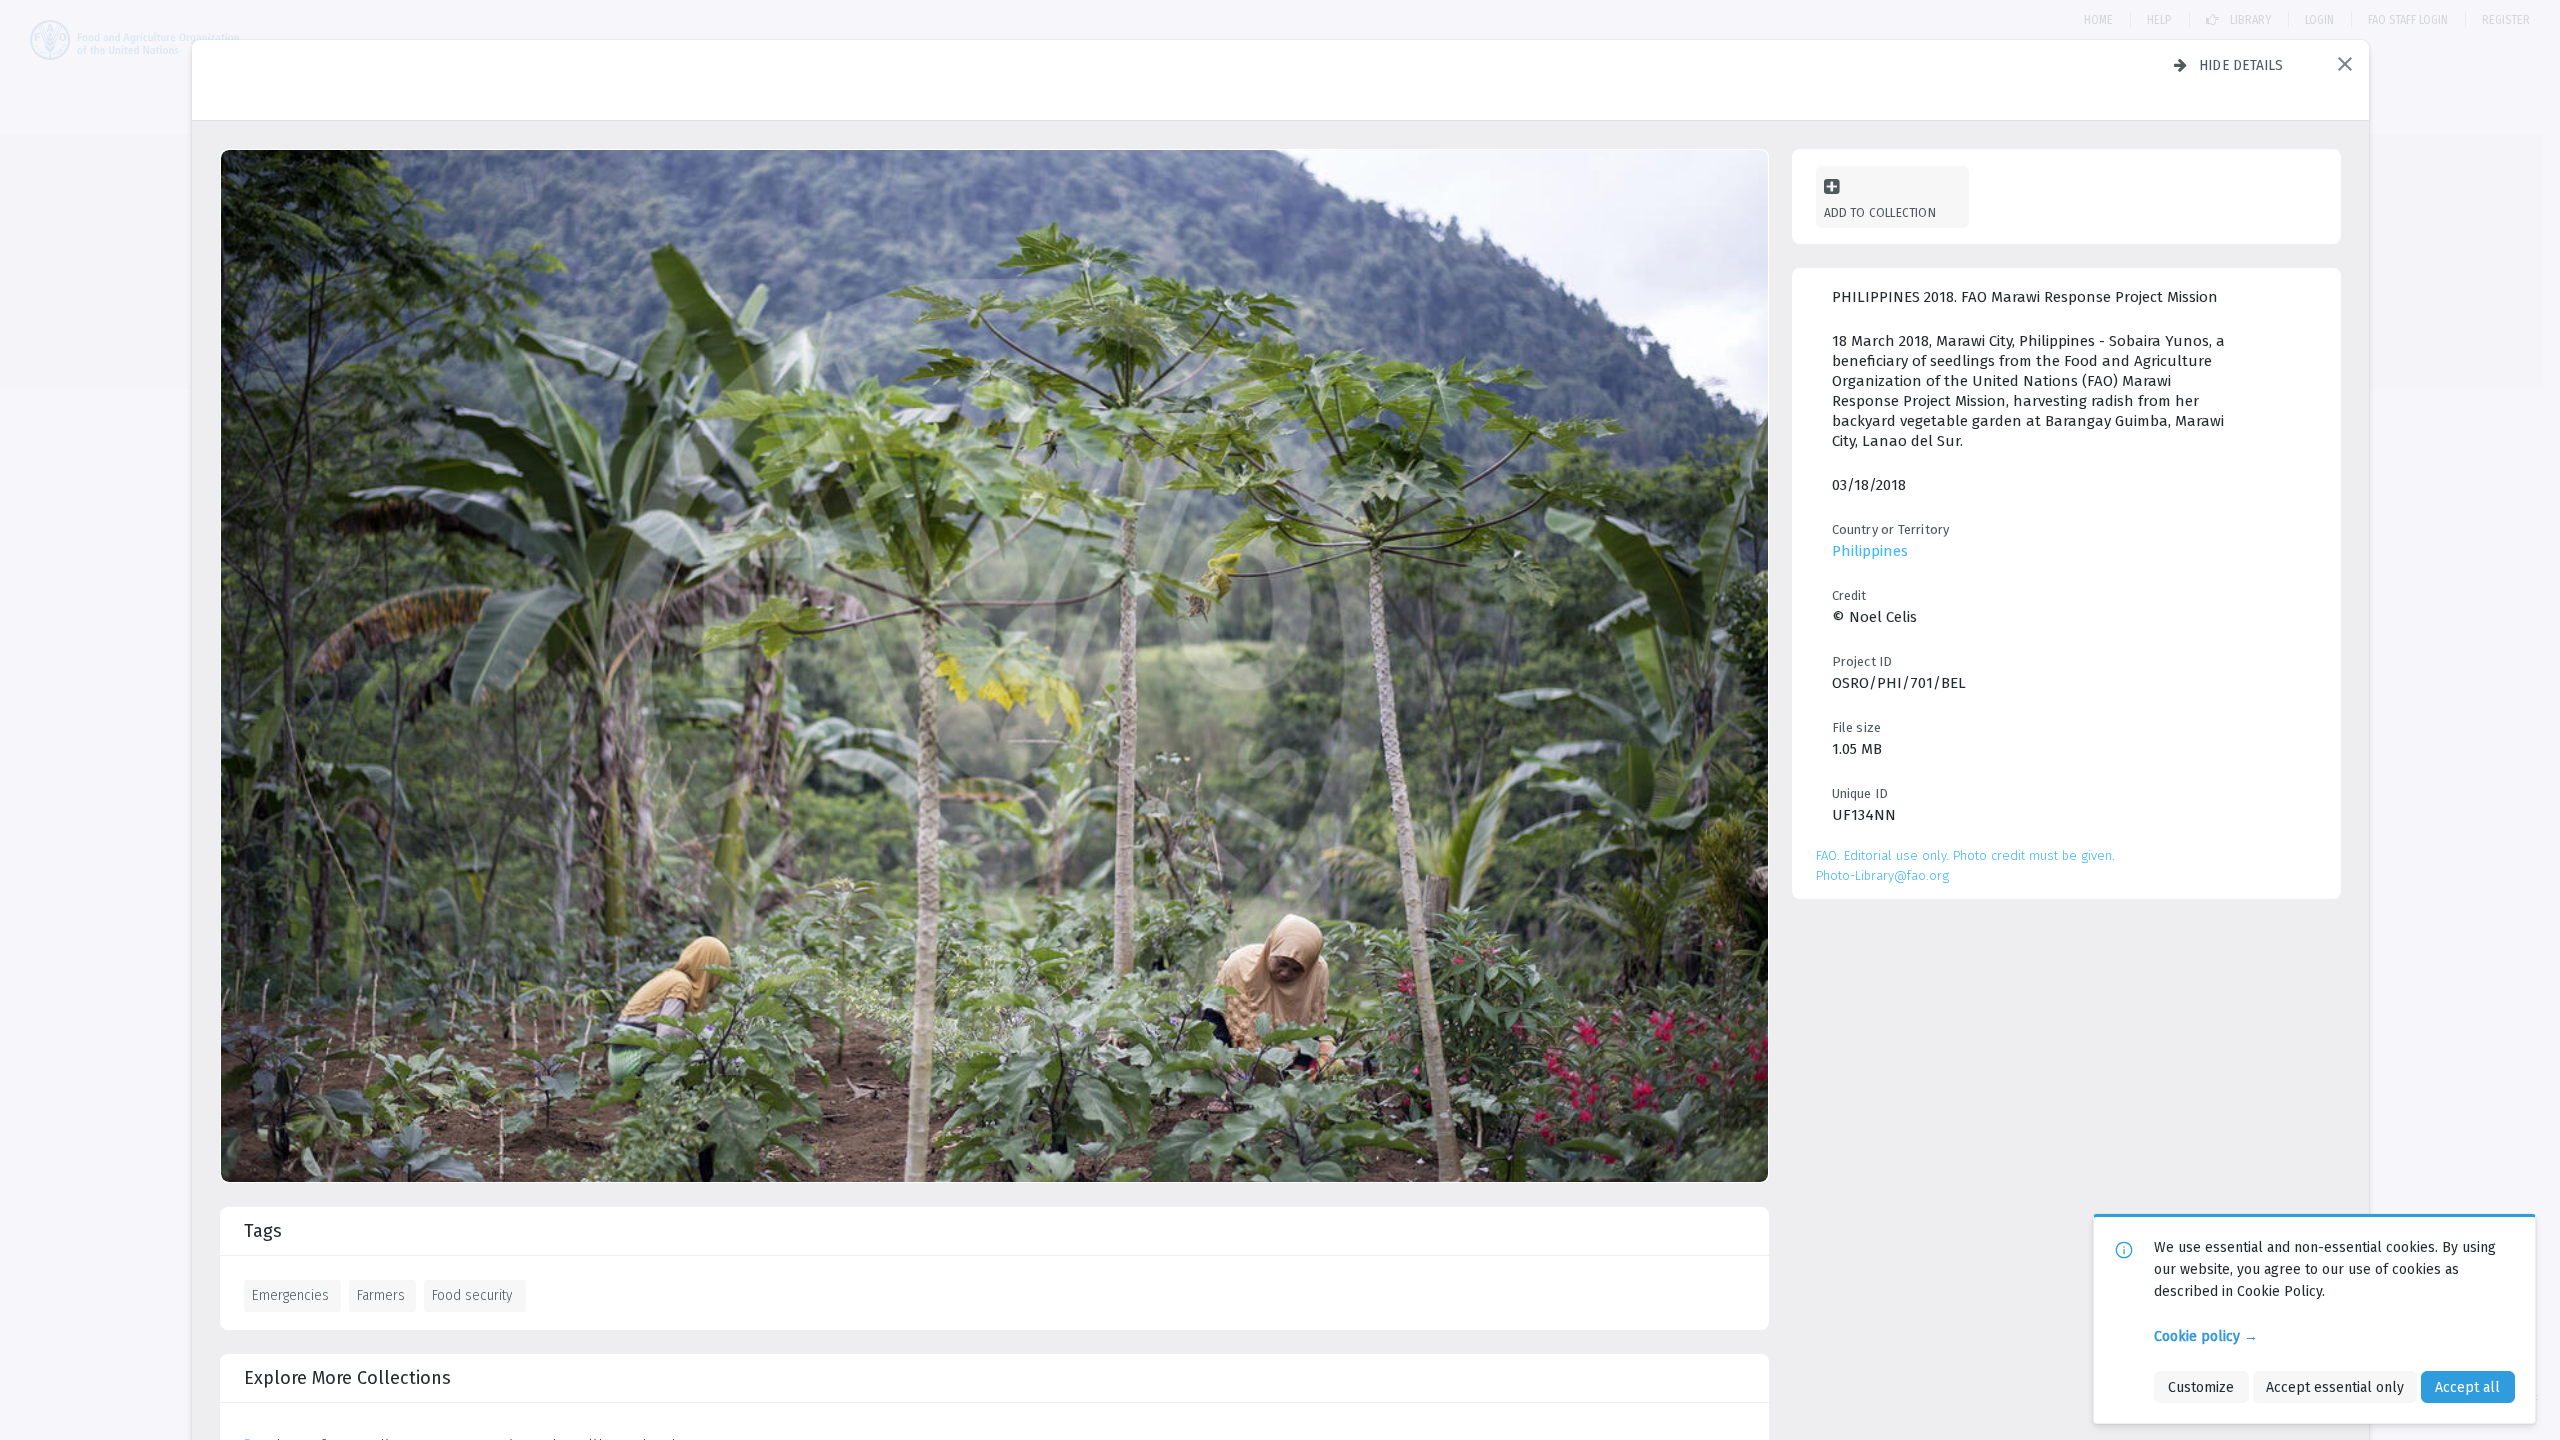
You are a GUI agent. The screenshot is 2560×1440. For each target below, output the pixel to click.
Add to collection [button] (1880, 212)
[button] (2345, 64)
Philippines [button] (1870, 551)
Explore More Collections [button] (347, 1378)
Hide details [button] (2241, 65)
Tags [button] (263, 1231)
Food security (472, 1295)
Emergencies (290, 1295)
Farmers (381, 1295)
